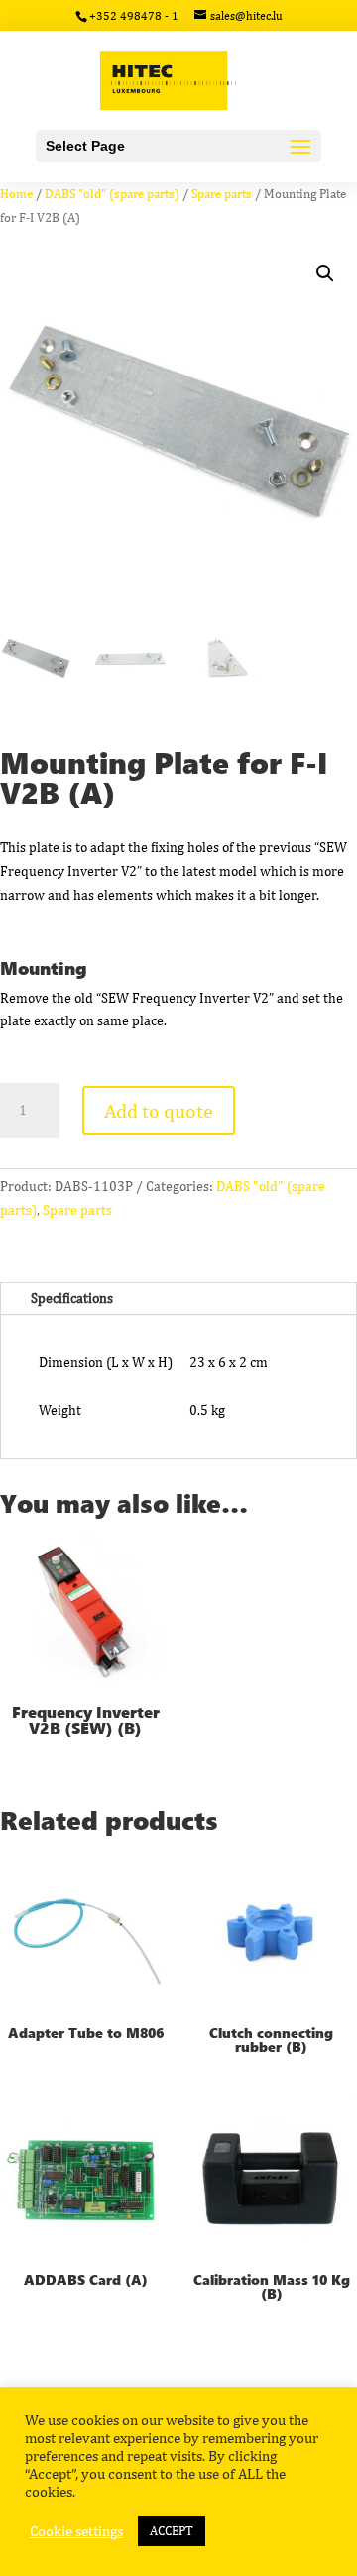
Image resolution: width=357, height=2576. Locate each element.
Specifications (72, 1298)
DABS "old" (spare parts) (112, 194)
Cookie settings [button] (76, 2531)
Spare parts (222, 194)
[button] (325, 273)
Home (16, 194)
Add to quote (159, 1110)
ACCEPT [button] (172, 2531)
